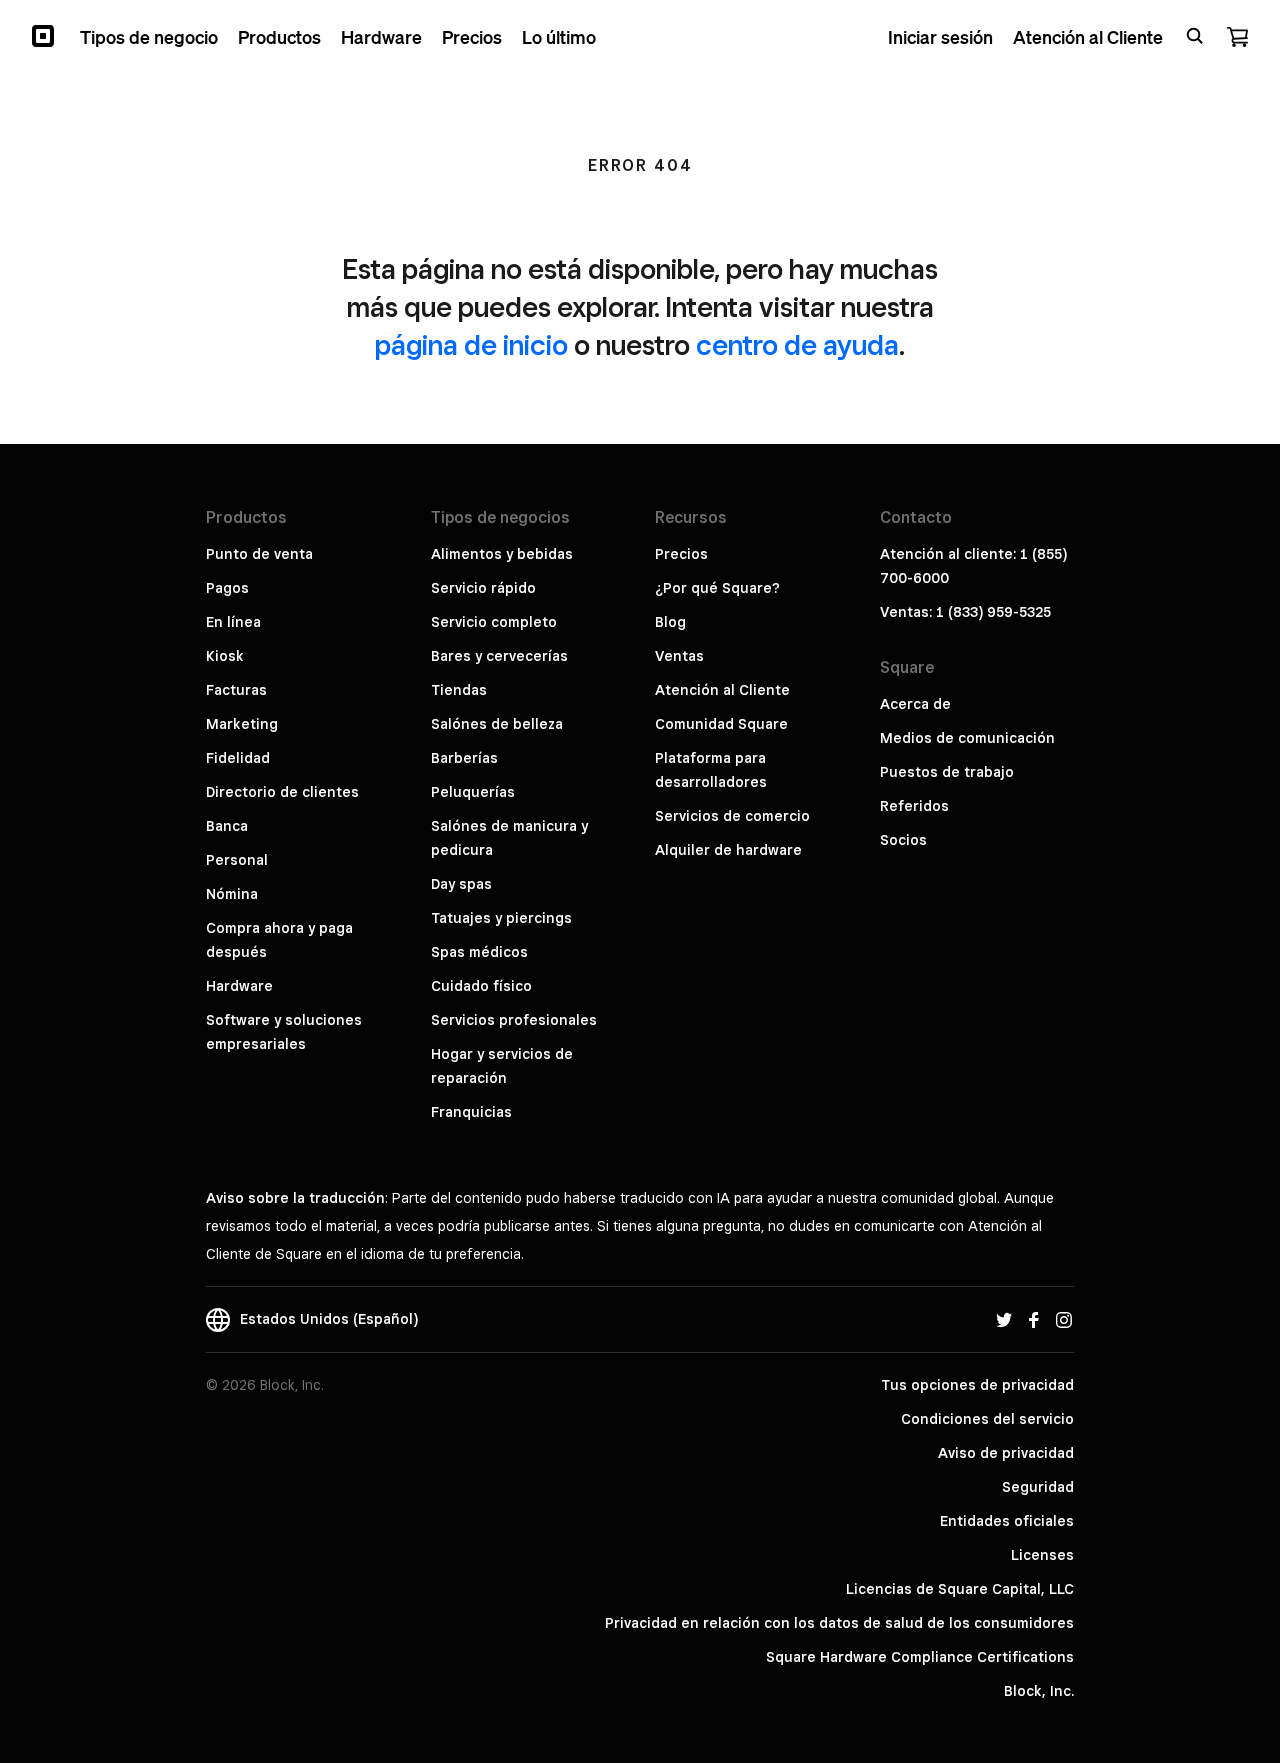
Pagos (227, 588)
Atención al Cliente (722, 690)
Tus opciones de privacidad (977, 1385)
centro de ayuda (797, 344)
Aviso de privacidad (1006, 1453)
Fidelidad (238, 758)
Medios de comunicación (967, 738)
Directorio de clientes (282, 792)
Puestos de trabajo (947, 772)
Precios (681, 554)
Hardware (239, 986)
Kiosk (225, 656)
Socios (903, 840)
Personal (237, 860)
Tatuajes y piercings (501, 918)
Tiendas (459, 690)
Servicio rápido (483, 588)
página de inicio (471, 344)
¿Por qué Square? (717, 588)
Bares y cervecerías (499, 656)
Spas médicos (479, 952)
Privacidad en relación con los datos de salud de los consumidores (839, 1623)
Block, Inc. (1039, 1691)
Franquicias (471, 1112)
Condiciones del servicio (987, 1419)
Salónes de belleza (497, 724)
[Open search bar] (1195, 36)
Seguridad (1038, 1487)
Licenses (1042, 1555)
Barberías (464, 758)
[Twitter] (1004, 1319)
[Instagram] (1064, 1319)
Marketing (242, 724)
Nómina (232, 894)
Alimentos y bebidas (502, 554)
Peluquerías (473, 792)
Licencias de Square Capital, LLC (960, 1589)
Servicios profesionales (514, 1020)
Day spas (461, 884)
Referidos (914, 806)
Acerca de (915, 704)
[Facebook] (1034, 1319)
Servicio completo (494, 622)
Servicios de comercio (732, 816)
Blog (670, 622)
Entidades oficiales (1007, 1521)
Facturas (236, 690)
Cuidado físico (481, 986)
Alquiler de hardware (728, 850)
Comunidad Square (721, 724)
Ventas (679, 656)
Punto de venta (259, 554)
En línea (233, 622)
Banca (227, 826)
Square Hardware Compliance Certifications (920, 1657)
